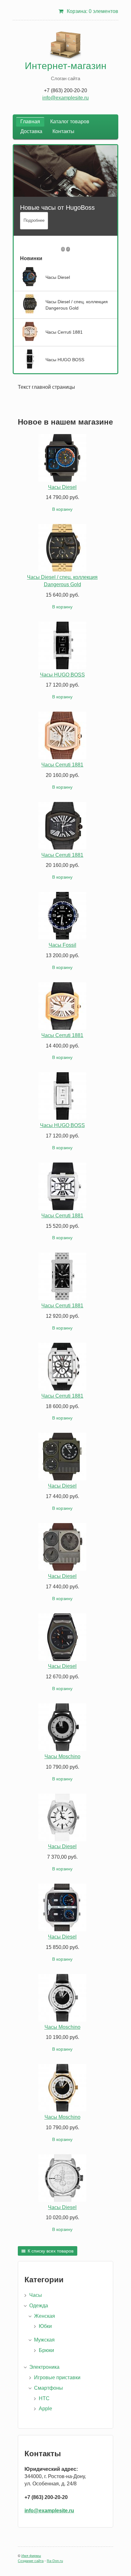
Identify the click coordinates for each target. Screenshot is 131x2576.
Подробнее (34, 220)
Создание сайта (31, 2561)
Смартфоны (48, 2388)
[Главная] (65, 46)
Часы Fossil (62, 945)
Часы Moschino (62, 1756)
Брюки (46, 2350)
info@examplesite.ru (65, 98)
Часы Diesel (62, 487)
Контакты (63, 131)
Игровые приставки (57, 2377)
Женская (45, 2316)
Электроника (44, 2367)
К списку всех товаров (51, 2251)
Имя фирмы (31, 2556)
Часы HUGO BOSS (62, 675)
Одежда (39, 2306)
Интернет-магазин (66, 66)
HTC (44, 2398)
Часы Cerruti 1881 (62, 765)
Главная (30, 122)
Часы (36, 2295)
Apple (45, 2409)
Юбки (45, 2326)
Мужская (44, 2340)
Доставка (31, 131)
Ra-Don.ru (55, 2561)
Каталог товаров (70, 122)
